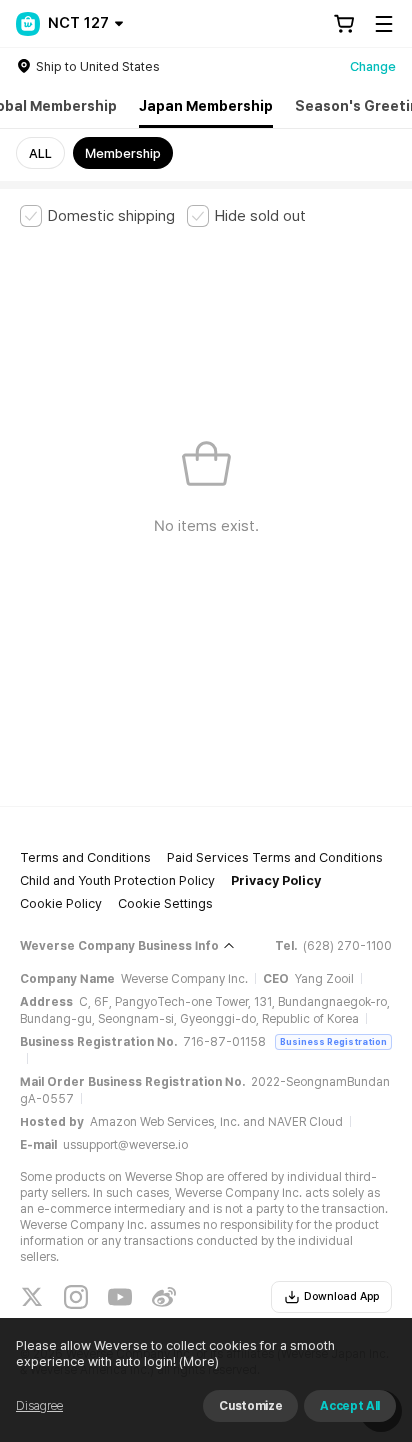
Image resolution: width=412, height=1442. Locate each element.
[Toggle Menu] (384, 24)
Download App (341, 1296)
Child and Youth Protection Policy (117, 880)
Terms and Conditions (85, 857)
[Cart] (344, 24)
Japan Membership (206, 106)
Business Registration (333, 1041)
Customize (250, 1406)
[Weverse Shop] (28, 24)
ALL (40, 153)
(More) (199, 1361)
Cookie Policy (61, 903)
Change (373, 66)
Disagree (39, 1406)
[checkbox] (97, 216)
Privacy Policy (276, 880)
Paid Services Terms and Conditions (275, 857)
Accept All (350, 1406)
